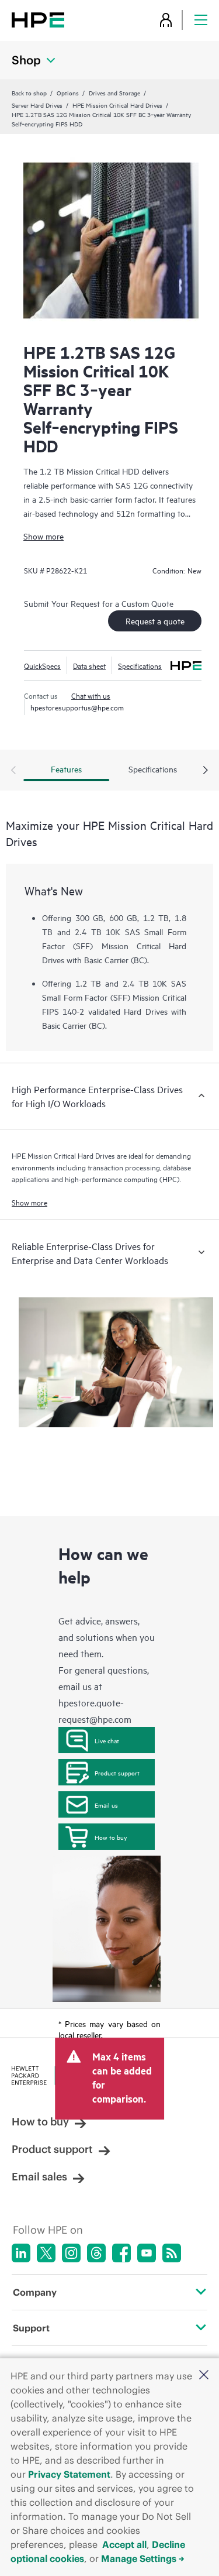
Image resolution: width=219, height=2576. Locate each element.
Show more (44, 536)
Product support (117, 1773)
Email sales (39, 2177)
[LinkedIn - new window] (21, 2253)
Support (31, 2328)
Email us (106, 1805)
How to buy (111, 1837)
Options (68, 92)
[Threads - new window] (96, 2253)
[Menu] (201, 20)
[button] (204, 2376)
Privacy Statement (69, 2474)
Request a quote (155, 621)
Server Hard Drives (37, 105)
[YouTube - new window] (147, 2253)
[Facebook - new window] (121, 2253)
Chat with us (91, 695)
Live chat (107, 1740)
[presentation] (206, 771)
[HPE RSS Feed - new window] (172, 2253)
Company (35, 2292)
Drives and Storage (114, 92)
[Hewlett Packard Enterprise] (38, 20)
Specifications (140, 665)
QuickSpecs (42, 665)
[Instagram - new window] (71, 2253)
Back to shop (29, 92)
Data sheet (89, 665)
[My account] (166, 20)
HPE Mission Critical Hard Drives (117, 105)
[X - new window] (46, 2253)
